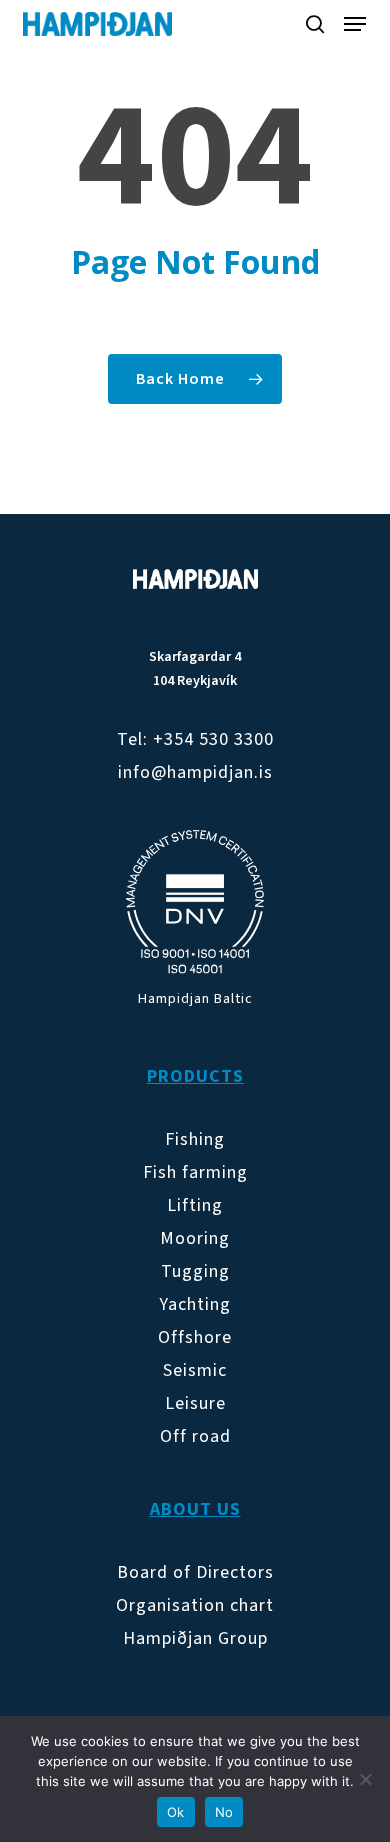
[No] (365, 1779)
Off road (195, 1436)
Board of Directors (195, 1572)
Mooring (195, 1238)
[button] (355, 24)
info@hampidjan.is (195, 772)
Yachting (195, 1304)
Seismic (195, 1370)
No (224, 1812)
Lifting (195, 1205)
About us (195, 1509)
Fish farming (195, 1172)
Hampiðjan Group (195, 1638)
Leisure (195, 1403)
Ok (176, 1812)
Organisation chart (195, 1605)
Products (195, 1076)
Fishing (195, 1139)
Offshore (195, 1337)
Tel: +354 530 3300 (195, 739)
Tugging (195, 1271)
